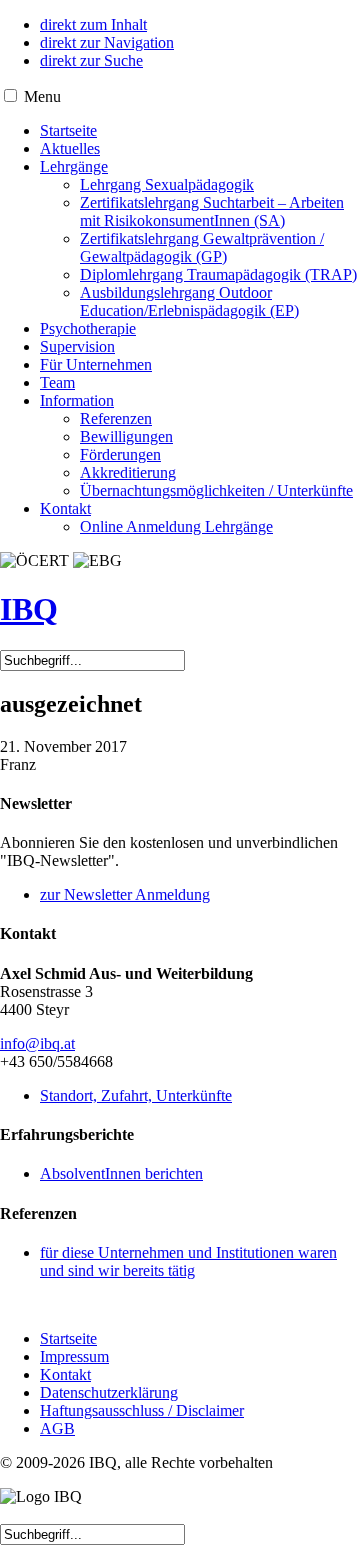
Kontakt (65, 508)
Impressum (74, 1356)
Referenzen (116, 418)
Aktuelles (70, 148)
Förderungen (120, 454)
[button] (10, 95)
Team (57, 382)
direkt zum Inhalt (93, 24)
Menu (42, 96)
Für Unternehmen (96, 364)
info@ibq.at (37, 1043)
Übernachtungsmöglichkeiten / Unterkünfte (216, 490)
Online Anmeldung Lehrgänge (176, 526)
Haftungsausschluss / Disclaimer (142, 1410)
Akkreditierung (128, 472)
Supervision (77, 346)
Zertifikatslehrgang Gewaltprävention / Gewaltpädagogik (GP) (202, 247)
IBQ (29, 609)
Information (77, 400)
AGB (57, 1428)
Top (342, 1527)
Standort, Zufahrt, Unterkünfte (136, 1095)
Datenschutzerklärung (109, 1392)
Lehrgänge (74, 166)
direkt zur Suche (91, 60)
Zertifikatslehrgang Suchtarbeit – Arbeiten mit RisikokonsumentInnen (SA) (212, 211)
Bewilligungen (126, 436)
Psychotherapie (88, 328)
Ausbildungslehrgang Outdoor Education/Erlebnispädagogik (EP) (189, 301)
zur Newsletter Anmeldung (125, 894)
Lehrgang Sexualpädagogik (167, 184)
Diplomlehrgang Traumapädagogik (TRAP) (218, 274)
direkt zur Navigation (107, 42)
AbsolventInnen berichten (121, 1173)
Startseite (68, 130)
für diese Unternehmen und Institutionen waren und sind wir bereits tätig (188, 1261)
